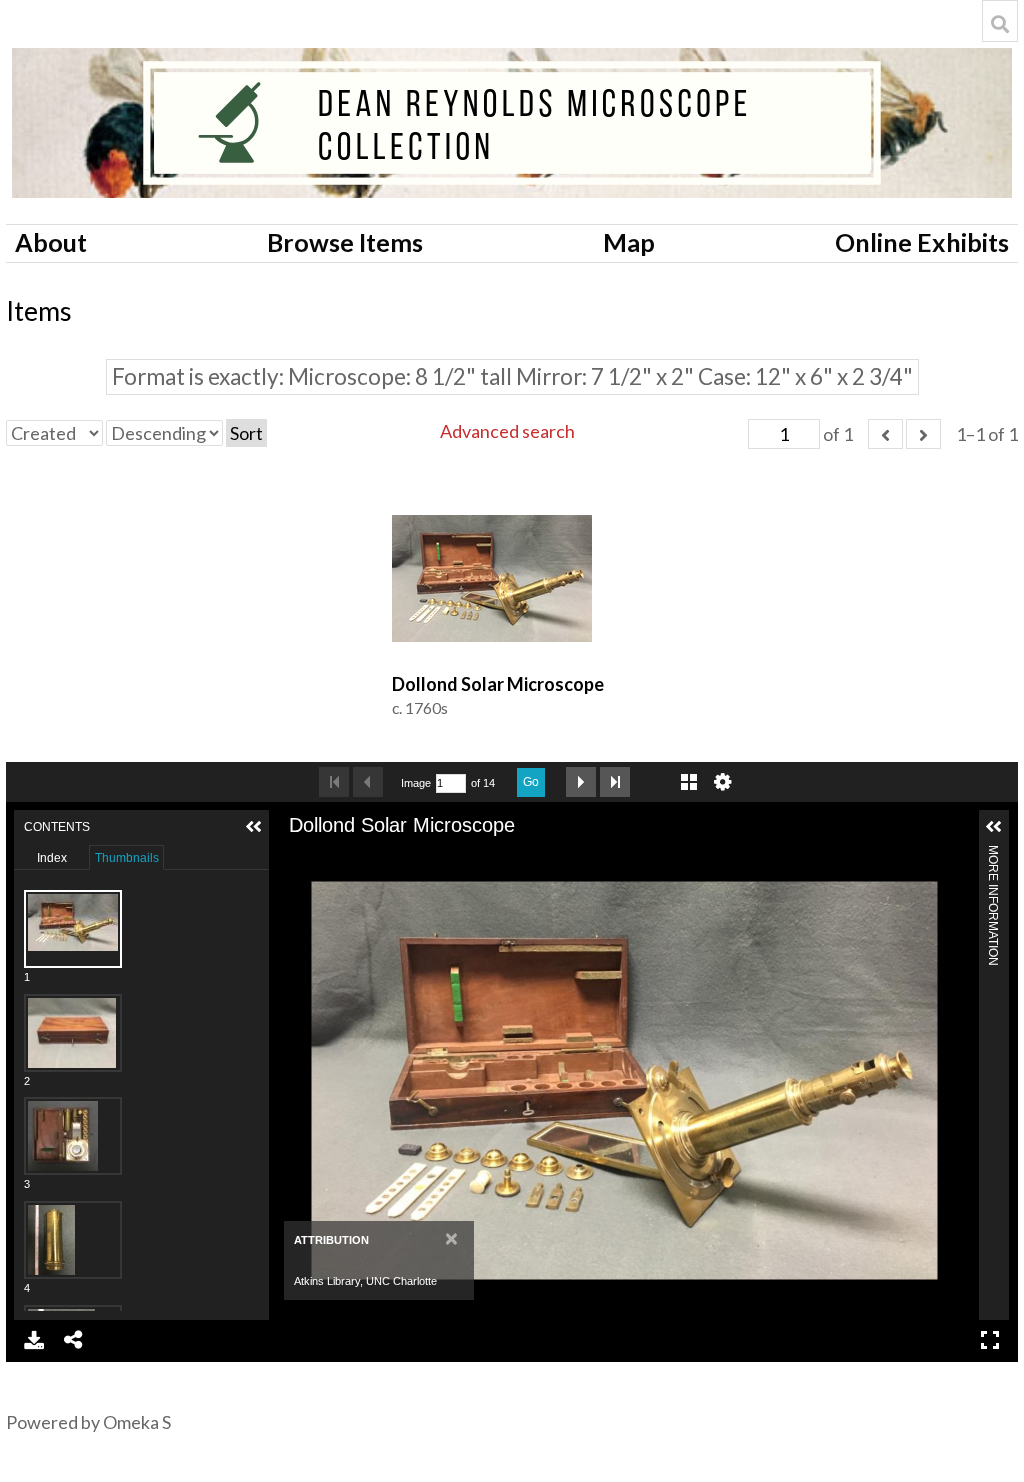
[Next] (956, 1080)
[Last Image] (615, 782)
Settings (723, 782)
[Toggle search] (1000, 24)
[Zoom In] (294, 857)
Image (416, 783)
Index (52, 858)
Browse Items (345, 242)
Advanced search (507, 431)
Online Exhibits (922, 242)
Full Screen (990, 1340)
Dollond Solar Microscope (498, 684)
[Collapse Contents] (254, 827)
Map (629, 242)
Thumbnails (127, 858)
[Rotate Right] (362, 857)
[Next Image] (581, 782)
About (51, 242)
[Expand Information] (994, 827)
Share (74, 1340)
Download (34, 1340)
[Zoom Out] (328, 857)
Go (531, 782)
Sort (246, 433)
